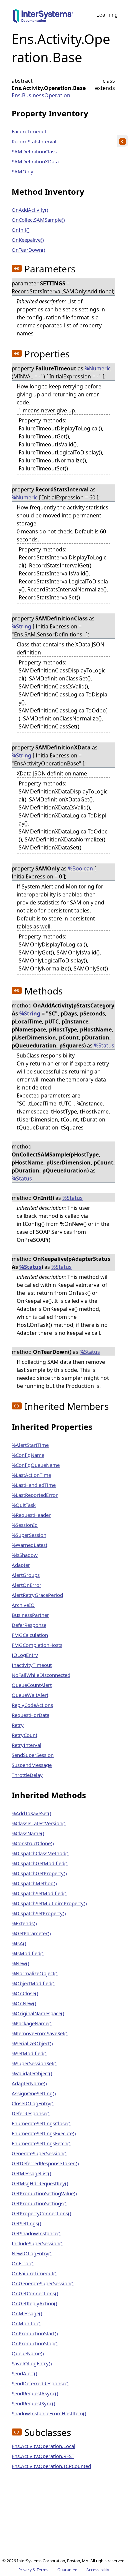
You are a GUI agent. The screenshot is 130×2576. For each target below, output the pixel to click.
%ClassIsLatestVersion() (39, 1823)
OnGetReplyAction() (34, 2303)
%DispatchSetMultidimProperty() (49, 1903)
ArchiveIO (23, 1605)
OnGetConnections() (35, 2293)
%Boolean (80, 868)
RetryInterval (26, 1745)
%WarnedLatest (29, 1545)
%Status (104, 1045)
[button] (17, 268)
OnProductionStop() (35, 2343)
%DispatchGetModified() (40, 1863)
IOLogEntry (25, 1655)
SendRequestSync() (33, 2403)
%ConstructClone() (33, 1843)
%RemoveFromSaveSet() (40, 2033)
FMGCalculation (30, 1635)
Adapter (21, 1565)
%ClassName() (28, 1833)
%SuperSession (29, 1535)
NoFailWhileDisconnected (41, 1675)
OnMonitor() (26, 2323)
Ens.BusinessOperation (41, 95)
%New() (20, 1963)
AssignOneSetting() (34, 2093)
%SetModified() (29, 2053)
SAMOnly (22, 171)
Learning (107, 15)
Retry (18, 1725)
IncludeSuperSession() (37, 2243)
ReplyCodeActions (32, 1705)
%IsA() (19, 1943)
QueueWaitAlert (30, 1695)
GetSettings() (26, 2223)
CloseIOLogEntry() (33, 2103)
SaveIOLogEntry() (32, 2363)
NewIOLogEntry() (32, 2253)
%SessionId (25, 1525)
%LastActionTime (31, 1475)
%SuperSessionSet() (34, 2063)
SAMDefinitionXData (35, 161)
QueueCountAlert (32, 1685)
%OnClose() (25, 1993)
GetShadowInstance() (36, 2233)
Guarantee (67, 2570)
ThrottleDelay (27, 1775)
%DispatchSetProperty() (39, 1913)
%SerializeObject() (32, 2043)
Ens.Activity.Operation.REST (43, 2456)
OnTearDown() (28, 250)
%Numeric (98, 368)
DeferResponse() (31, 2113)
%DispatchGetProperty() (39, 1873)
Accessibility (98, 2570)
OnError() (23, 2263)
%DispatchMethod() (34, 1883)
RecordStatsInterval (34, 141)
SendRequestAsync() (35, 2393)
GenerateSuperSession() (39, 2153)
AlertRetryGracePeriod (37, 1595)
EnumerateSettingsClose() (41, 2123)
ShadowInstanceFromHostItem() (49, 2413)
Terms (42, 2570)
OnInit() (21, 230)
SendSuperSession (33, 1755)
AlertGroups (26, 1575)
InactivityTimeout (32, 1665)
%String (21, 626)
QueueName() (28, 2353)
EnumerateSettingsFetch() (41, 2143)
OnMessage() (27, 2313)
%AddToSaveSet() (31, 1813)
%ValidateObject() (32, 2073)
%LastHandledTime (34, 1485)
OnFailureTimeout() (34, 2273)
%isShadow (25, 1555)
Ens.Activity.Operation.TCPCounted (51, 2466)
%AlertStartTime (30, 1445)
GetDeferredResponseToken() (45, 2163)
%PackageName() (32, 2023)
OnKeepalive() (28, 240)
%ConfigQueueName (36, 1465)
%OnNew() (24, 2003)
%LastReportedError (35, 1495)
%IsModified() (28, 1953)
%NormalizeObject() (35, 1973)
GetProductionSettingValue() (44, 2193)
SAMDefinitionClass (34, 151)
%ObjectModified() (33, 1983)
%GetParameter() (31, 1933)
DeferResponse (29, 1625)
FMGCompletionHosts (37, 1645)
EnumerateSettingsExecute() (44, 2133)
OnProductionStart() (35, 2333)
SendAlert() (24, 2373)
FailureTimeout (29, 131)
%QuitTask (24, 1505)
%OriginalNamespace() (38, 2013)
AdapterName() (29, 2083)
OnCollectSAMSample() (38, 220)
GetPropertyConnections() (41, 2213)
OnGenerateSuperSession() (43, 2283)
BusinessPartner (30, 1615)
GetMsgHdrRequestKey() (40, 2183)
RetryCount (24, 1735)
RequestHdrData (30, 1715)
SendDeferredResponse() (40, 2383)
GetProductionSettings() (39, 2203)
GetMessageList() (31, 2173)
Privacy (25, 2570)
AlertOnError (26, 1585)
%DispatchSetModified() (39, 1893)
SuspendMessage (32, 1765)
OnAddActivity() (30, 210)
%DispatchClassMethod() (40, 1853)
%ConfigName (28, 1455)
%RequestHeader (31, 1515)
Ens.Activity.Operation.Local (43, 2446)
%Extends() (24, 1923)
